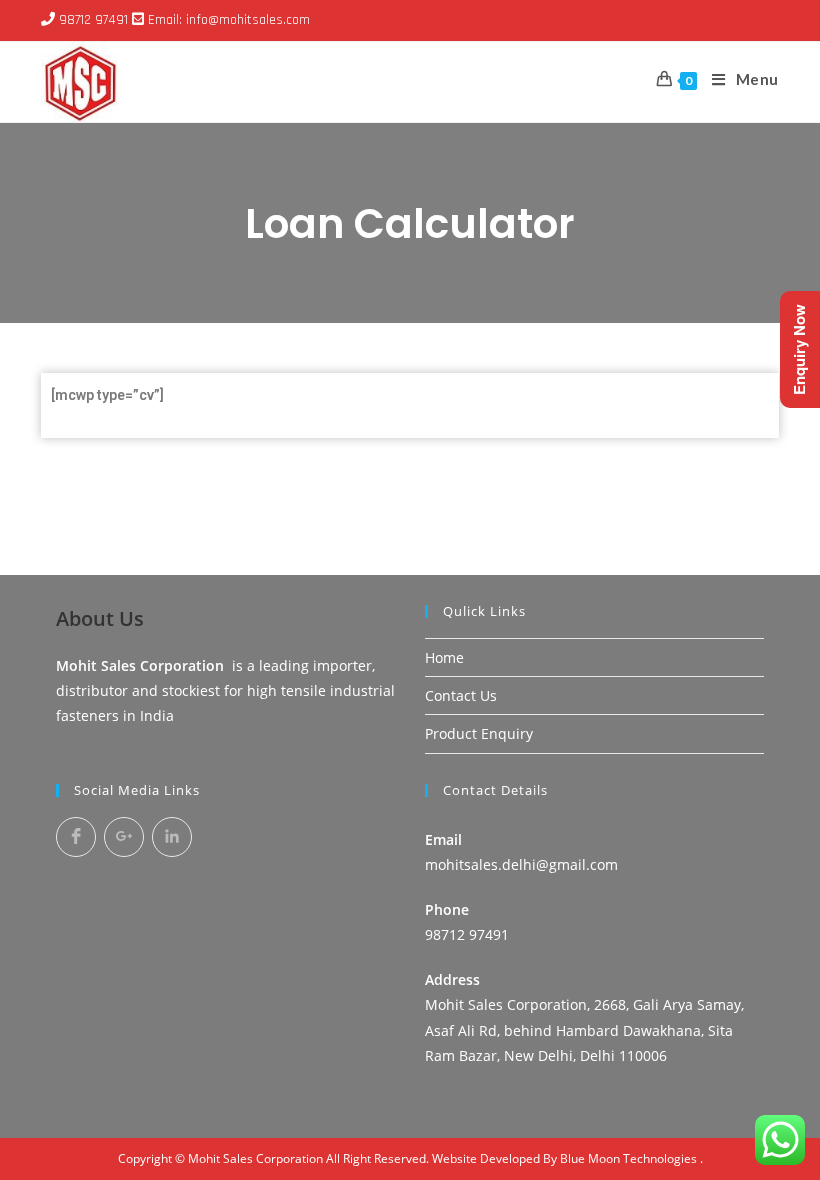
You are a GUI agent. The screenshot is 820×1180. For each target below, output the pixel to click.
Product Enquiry (479, 733)
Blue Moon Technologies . (631, 1158)
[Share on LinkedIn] (172, 837)
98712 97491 (93, 20)
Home (444, 657)
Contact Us (461, 695)
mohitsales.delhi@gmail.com (521, 864)
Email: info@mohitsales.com (229, 20)
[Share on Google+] (124, 837)
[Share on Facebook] (76, 837)
